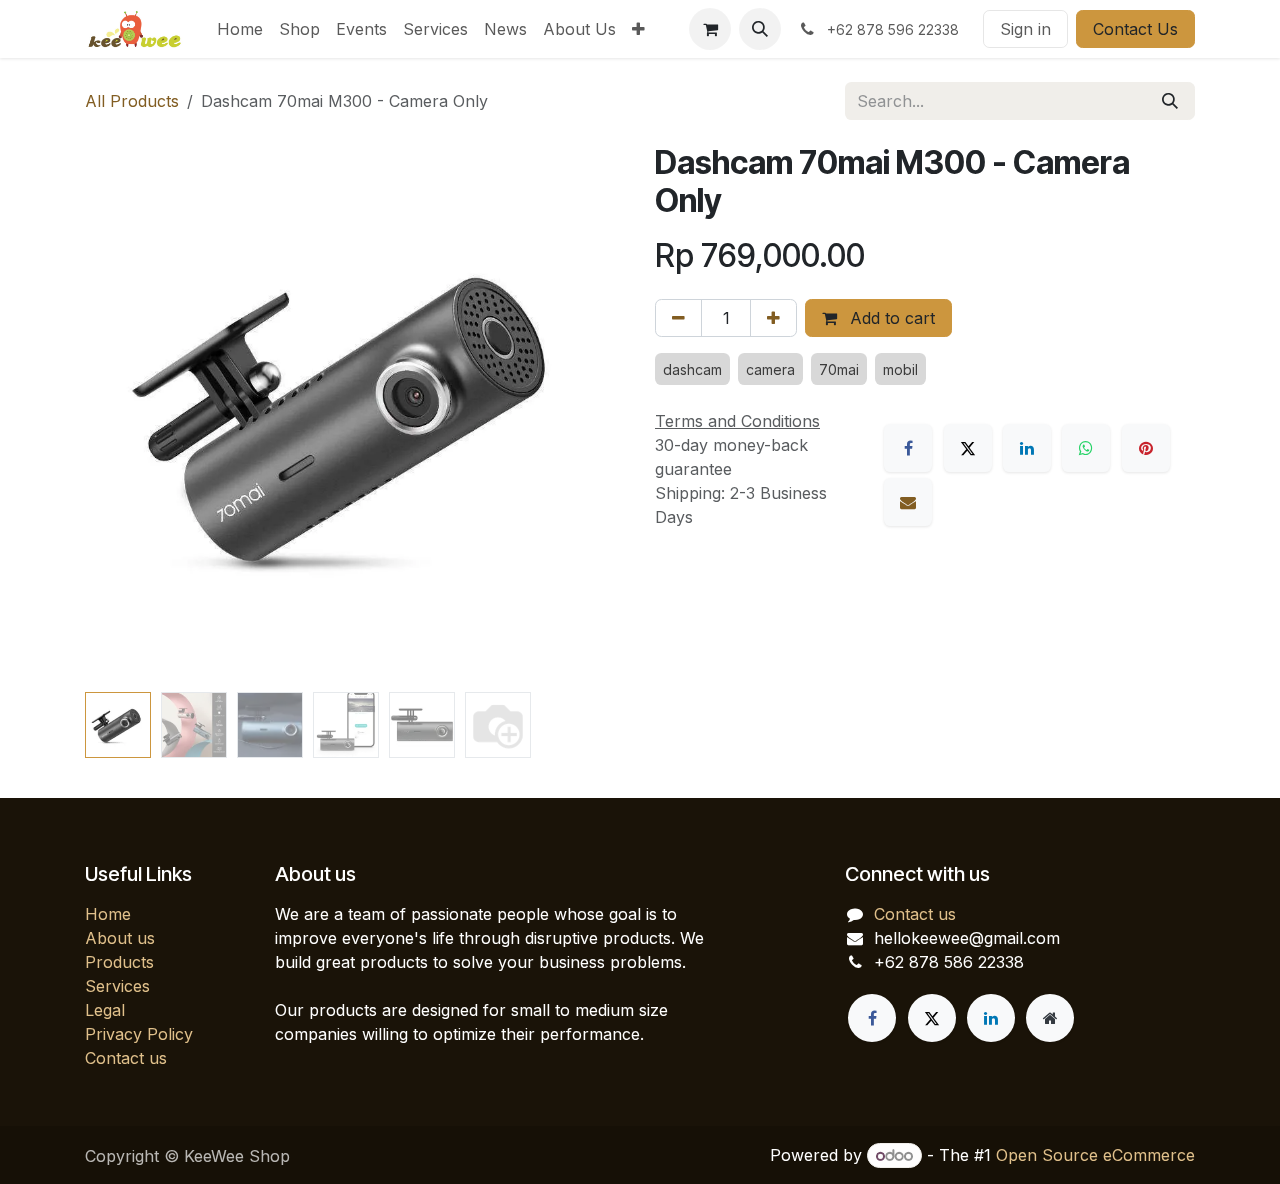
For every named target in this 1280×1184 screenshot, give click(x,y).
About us (120, 938)
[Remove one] (678, 318)
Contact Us (1135, 29)
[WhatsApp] (1086, 448)
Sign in (1025, 29)
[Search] (1170, 101)
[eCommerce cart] (710, 29)
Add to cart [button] (890, 318)
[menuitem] (240, 29)
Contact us (126, 1058)
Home (108, 914)
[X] (968, 448)
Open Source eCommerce (1095, 1155)
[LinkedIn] (1027, 448)
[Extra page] (1050, 1018)
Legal (105, 1010)
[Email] (908, 502)
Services (117, 986)
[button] (760, 29)
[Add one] (773, 318)
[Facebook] (908, 448)
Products (119, 962)
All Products (132, 101)
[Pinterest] (1146, 448)
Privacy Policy (139, 1034)
